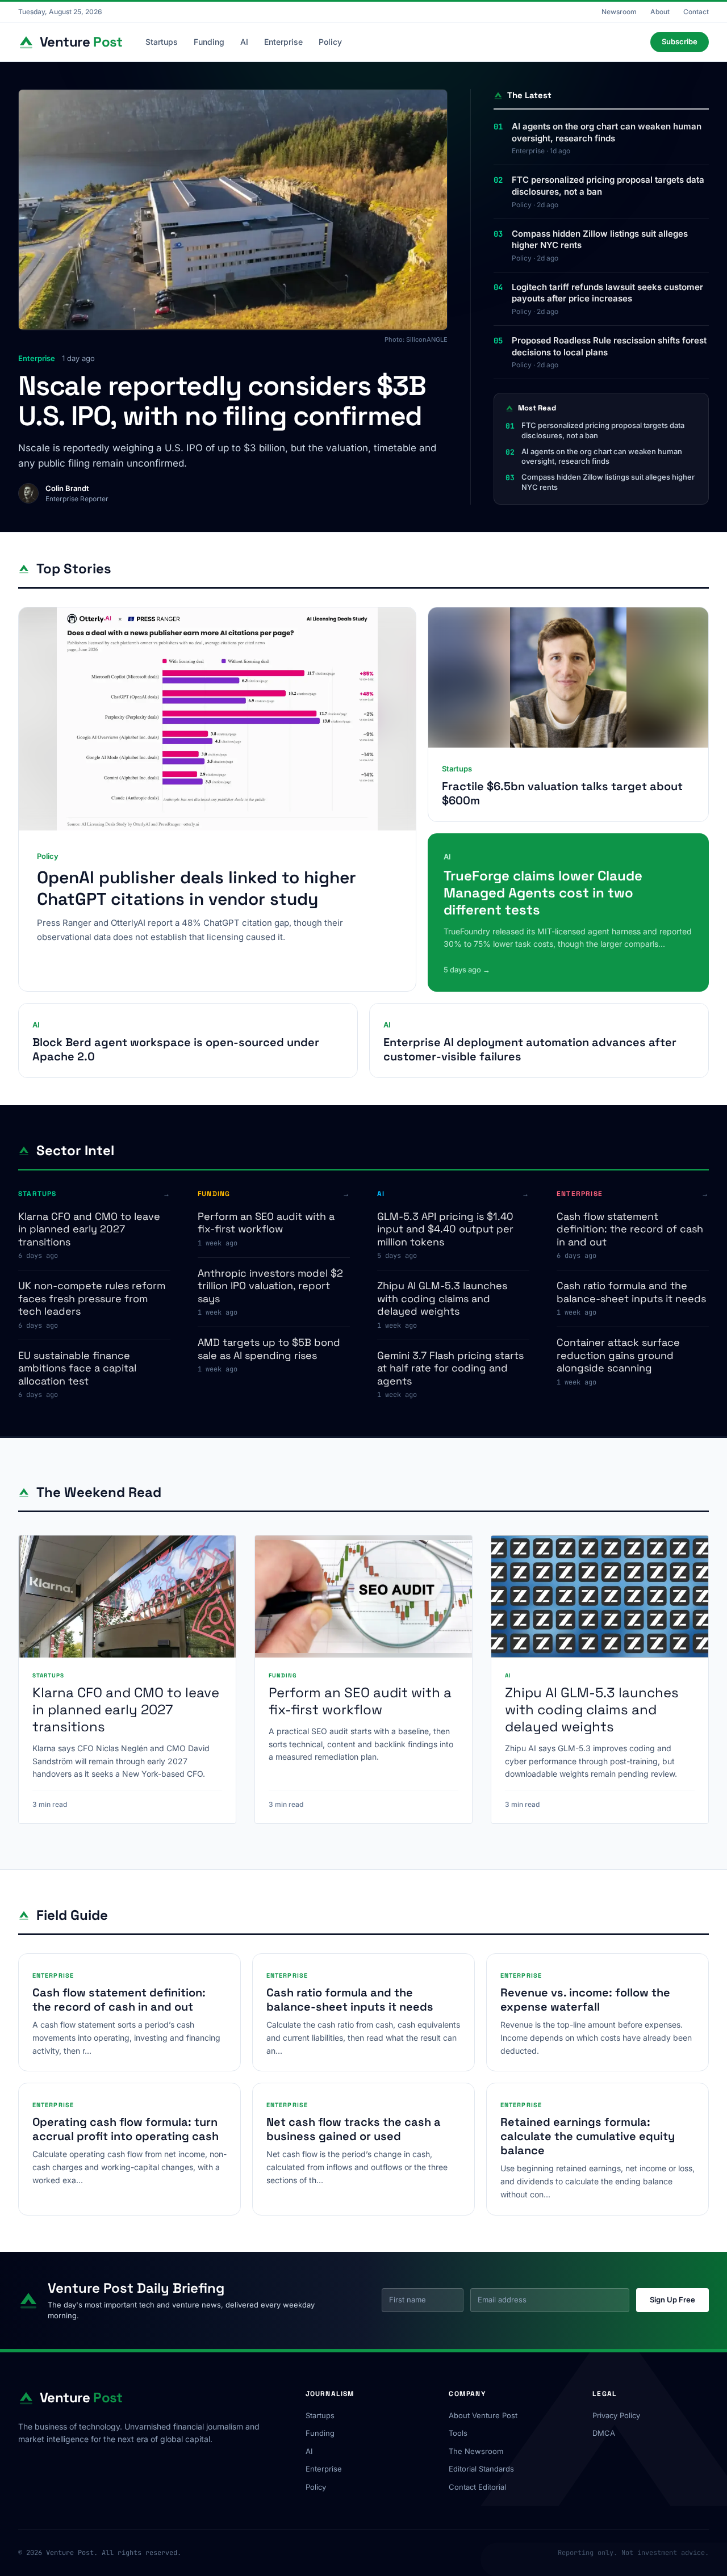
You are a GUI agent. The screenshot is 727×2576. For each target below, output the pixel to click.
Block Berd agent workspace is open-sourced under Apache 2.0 (176, 1049)
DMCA (604, 2433)
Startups (162, 42)
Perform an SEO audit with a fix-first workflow (266, 1223)
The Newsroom (476, 2451)
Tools (458, 2433)
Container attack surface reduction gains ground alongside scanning (618, 1355)
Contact (696, 12)
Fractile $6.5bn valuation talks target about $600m (562, 793)
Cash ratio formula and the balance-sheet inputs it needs (631, 1292)
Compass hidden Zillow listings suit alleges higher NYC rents (600, 240)
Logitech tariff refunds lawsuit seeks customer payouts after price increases (607, 293)
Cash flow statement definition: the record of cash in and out (630, 1229)
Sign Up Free (672, 2300)
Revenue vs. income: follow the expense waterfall (585, 2000)
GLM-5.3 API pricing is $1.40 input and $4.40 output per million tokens (445, 1229)
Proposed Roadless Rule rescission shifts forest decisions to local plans (609, 346)
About (660, 12)
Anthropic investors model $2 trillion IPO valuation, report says (270, 1286)
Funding (209, 42)
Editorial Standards (481, 2469)
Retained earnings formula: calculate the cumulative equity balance (588, 2136)
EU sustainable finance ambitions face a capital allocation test (77, 1368)
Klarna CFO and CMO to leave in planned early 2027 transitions (89, 1229)
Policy (330, 42)
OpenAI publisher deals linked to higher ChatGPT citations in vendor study (197, 888)
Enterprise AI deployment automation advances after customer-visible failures (530, 1049)
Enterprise (283, 42)
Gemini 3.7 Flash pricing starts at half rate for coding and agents (450, 1368)
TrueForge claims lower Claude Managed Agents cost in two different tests (543, 893)
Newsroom (619, 12)
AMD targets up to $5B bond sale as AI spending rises (269, 1349)
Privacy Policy (616, 2415)
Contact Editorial (477, 2487)
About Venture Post (483, 2415)
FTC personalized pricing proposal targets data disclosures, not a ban (608, 186)
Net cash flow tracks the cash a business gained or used (354, 2129)
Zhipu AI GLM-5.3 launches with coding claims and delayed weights (442, 1298)
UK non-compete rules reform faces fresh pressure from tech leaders (92, 1298)
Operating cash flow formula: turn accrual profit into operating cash (126, 2129)
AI (244, 42)
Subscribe (680, 41)
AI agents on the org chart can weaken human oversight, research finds (607, 132)
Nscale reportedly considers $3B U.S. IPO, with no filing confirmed (222, 401)
